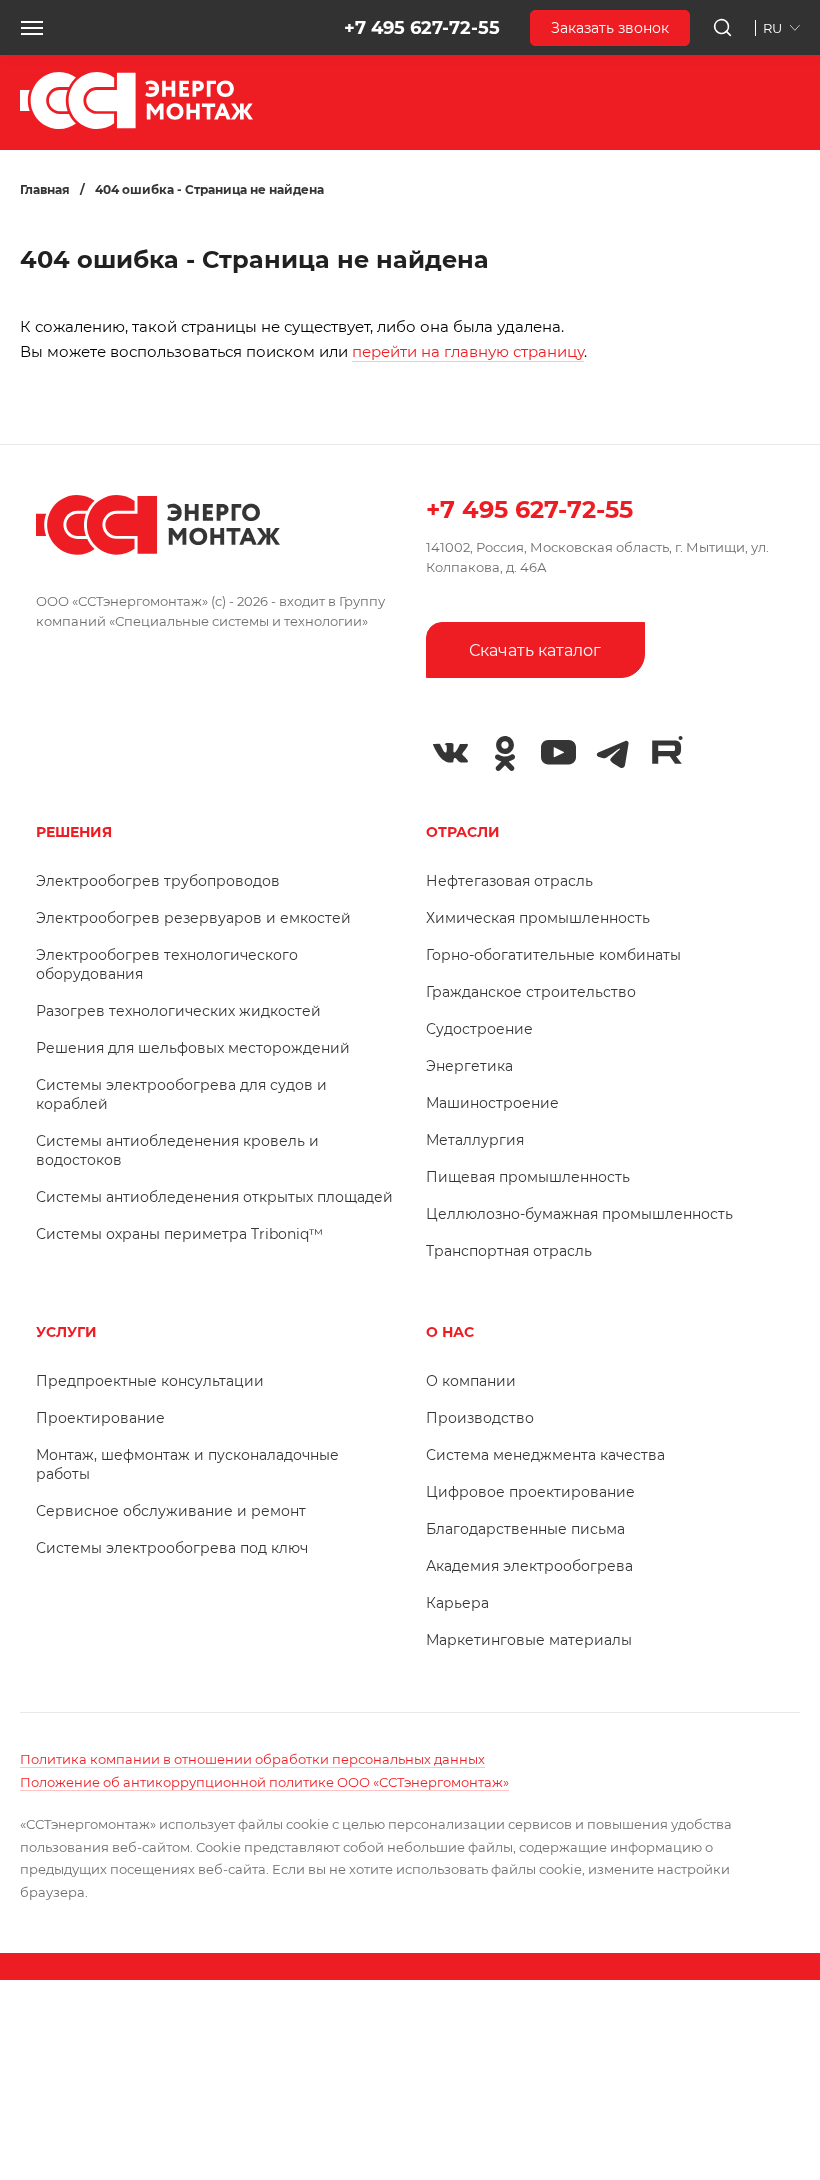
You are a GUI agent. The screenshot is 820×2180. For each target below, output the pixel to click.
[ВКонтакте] (451, 753)
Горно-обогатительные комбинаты (553, 955)
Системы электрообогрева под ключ (172, 1548)
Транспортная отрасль (509, 1251)
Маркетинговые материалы (529, 1640)
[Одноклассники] (505, 753)
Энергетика (469, 1066)
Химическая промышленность (538, 918)
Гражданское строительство (531, 992)
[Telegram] (613, 753)
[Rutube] (667, 751)
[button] (32, 28)
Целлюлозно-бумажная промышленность (579, 1214)
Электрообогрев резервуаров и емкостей (193, 918)
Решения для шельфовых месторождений (193, 1048)
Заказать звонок (610, 28)
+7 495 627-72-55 (422, 28)
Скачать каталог (535, 650)
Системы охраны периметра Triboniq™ (179, 1234)
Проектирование (100, 1418)
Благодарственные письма (525, 1529)
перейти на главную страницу (468, 351)
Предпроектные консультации (150, 1381)
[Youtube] (559, 753)
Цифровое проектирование (530, 1492)
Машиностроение (492, 1103)
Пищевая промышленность (528, 1177)
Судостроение (479, 1029)
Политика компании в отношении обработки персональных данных (252, 1759)
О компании (471, 1381)
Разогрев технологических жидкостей (178, 1011)
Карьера (457, 1603)
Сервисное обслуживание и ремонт (171, 1511)
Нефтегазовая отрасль (509, 881)
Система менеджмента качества (545, 1455)
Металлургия (475, 1140)
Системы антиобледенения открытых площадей (214, 1197)
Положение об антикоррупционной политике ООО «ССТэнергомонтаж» (264, 1782)
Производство (480, 1418)
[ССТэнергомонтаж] (136, 124)
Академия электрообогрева (529, 1566)
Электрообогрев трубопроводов (158, 881)
